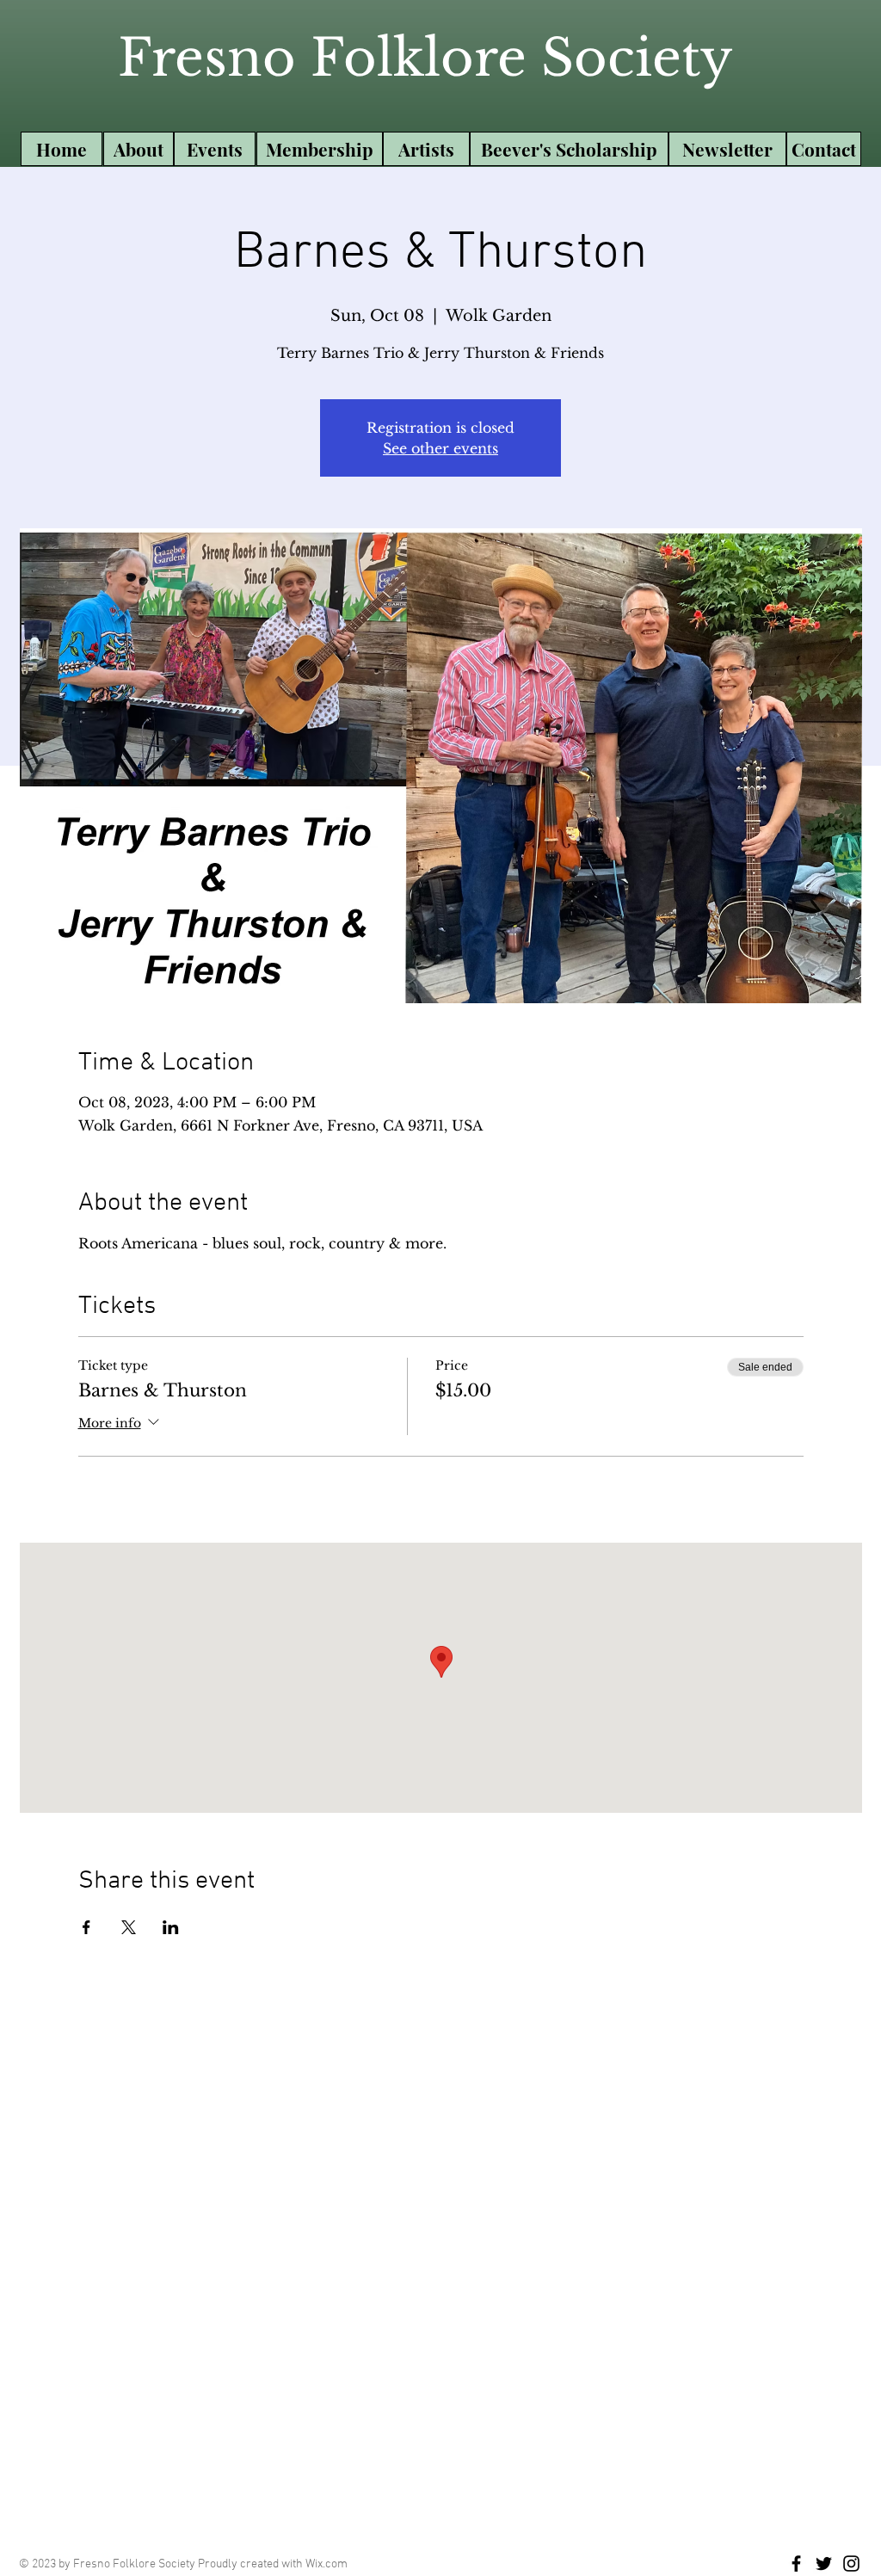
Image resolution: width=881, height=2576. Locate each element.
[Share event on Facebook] (86, 1927)
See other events (440, 448)
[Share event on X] (129, 1927)
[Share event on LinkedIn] (171, 1927)
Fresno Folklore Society (425, 58)
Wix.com (327, 2564)
